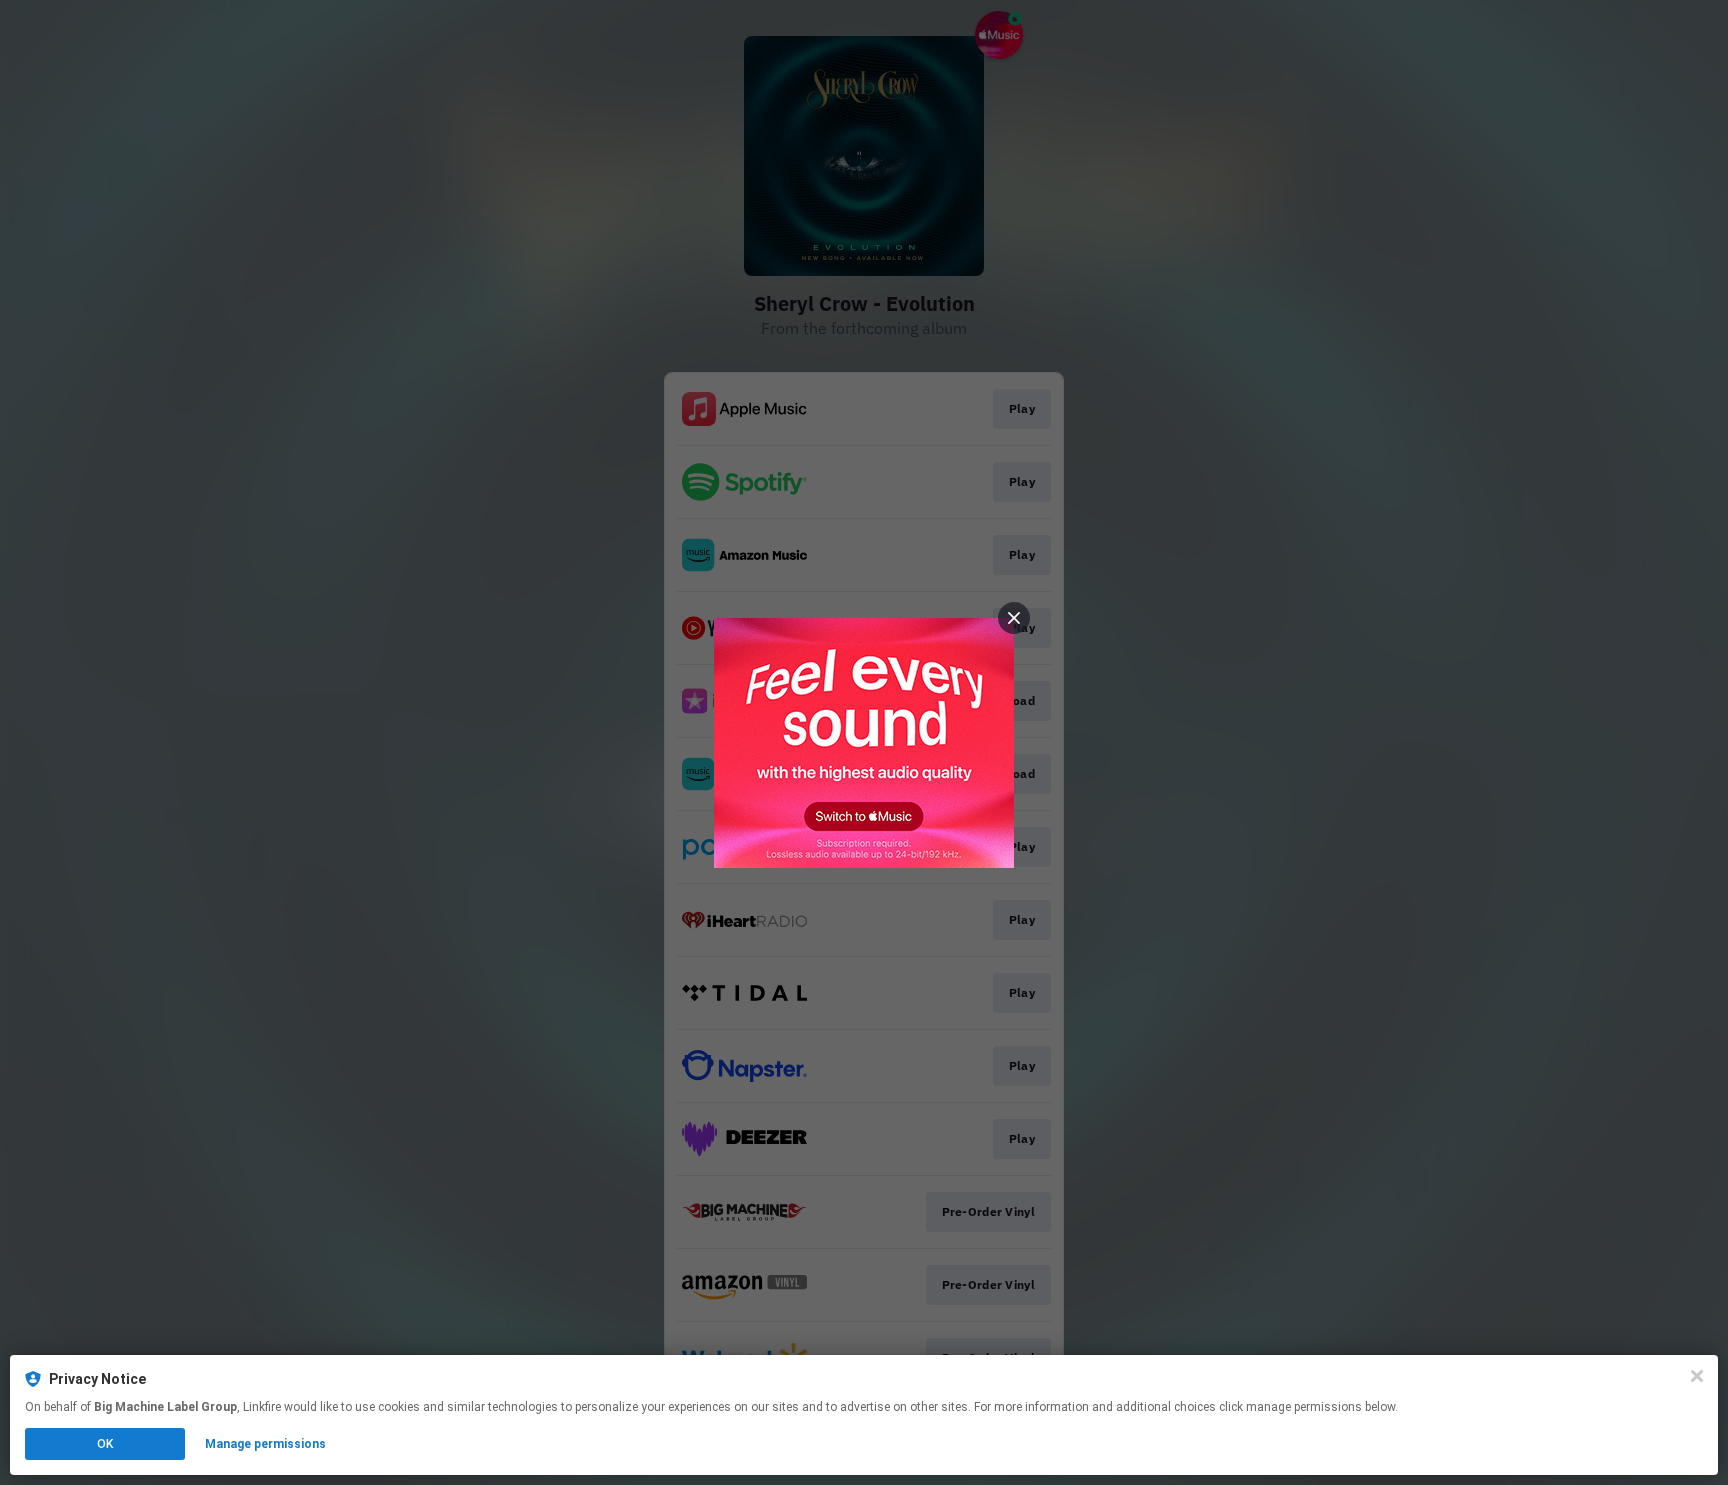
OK (105, 1444)
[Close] (1697, 1376)
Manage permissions (265, 1444)
